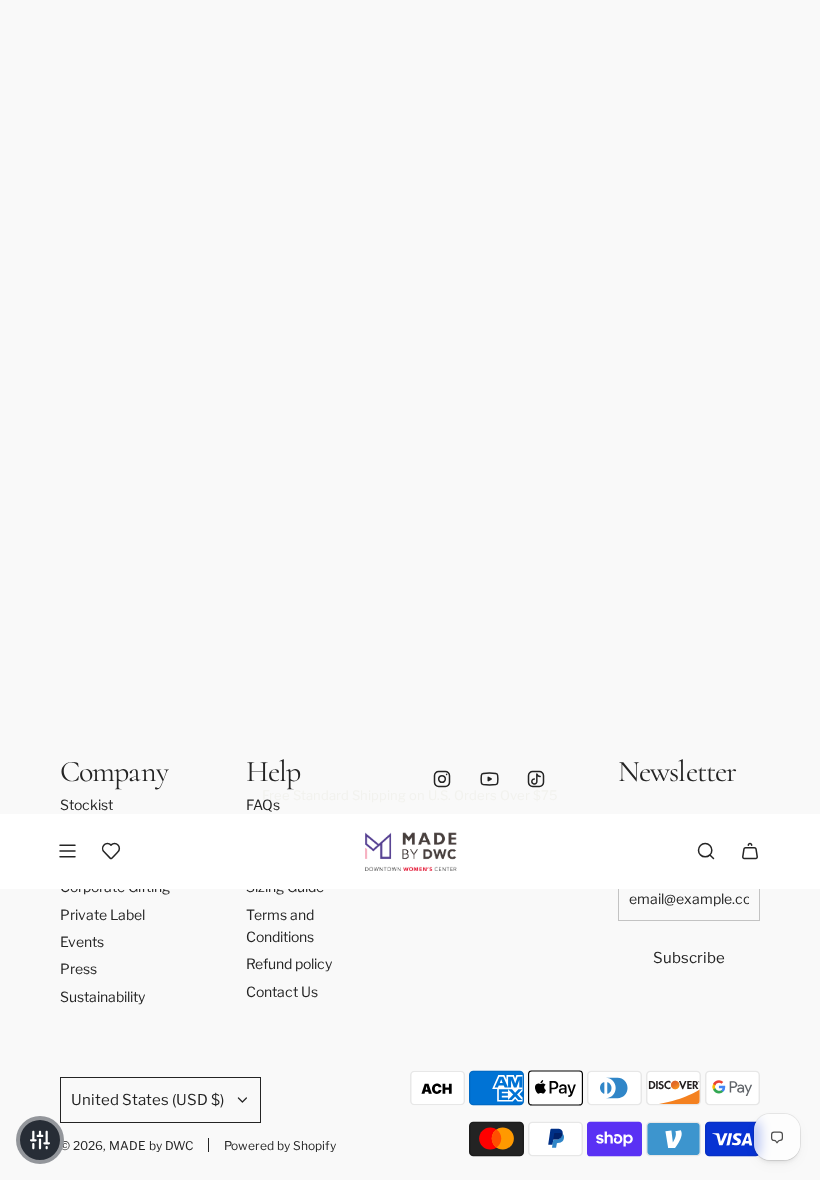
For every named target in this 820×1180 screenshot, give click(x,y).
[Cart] (750, 851)
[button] (40, 1140)
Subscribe (689, 958)
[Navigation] (67, 851)
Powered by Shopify (280, 1145)
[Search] (706, 851)
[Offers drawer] (111, 851)
